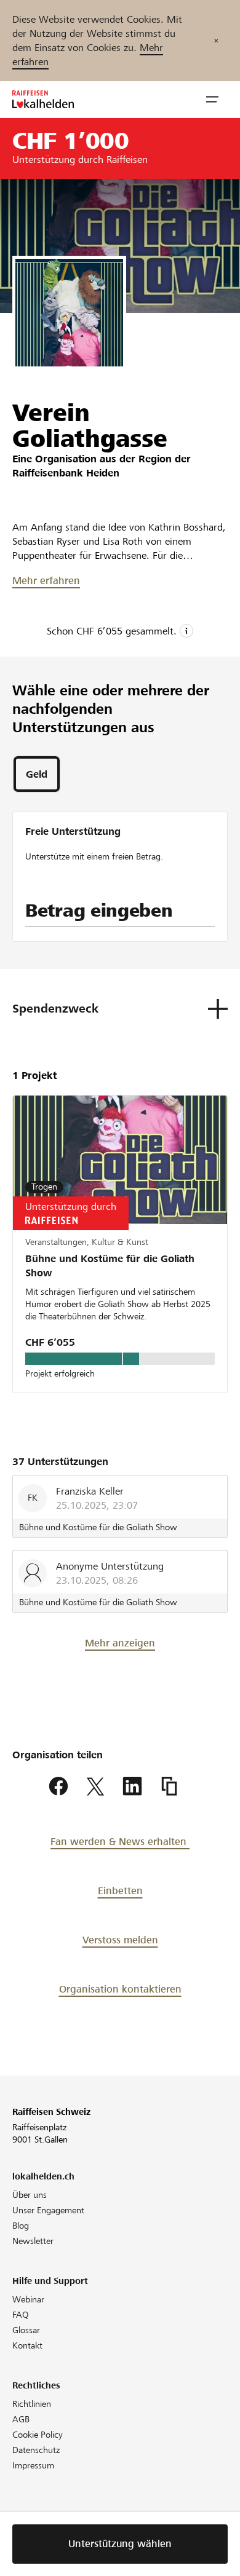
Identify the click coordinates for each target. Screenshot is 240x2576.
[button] (212, 100)
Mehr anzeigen (120, 1643)
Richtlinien (32, 2404)
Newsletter (33, 2241)
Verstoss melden (120, 1940)
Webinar (28, 2299)
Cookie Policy (38, 2435)
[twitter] (95, 1787)
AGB (21, 2419)
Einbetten (120, 1891)
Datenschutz (36, 2450)
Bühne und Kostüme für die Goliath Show (110, 1266)
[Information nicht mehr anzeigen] (216, 41)
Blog (21, 2226)
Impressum (33, 2465)
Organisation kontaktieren (120, 1989)
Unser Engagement (48, 2210)
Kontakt (27, 2345)
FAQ (21, 2315)
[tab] (37, 774)
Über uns (30, 2195)
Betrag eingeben (99, 911)
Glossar (26, 2330)
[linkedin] (132, 1787)
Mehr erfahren (46, 581)
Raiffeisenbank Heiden (66, 473)
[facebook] (58, 1787)
